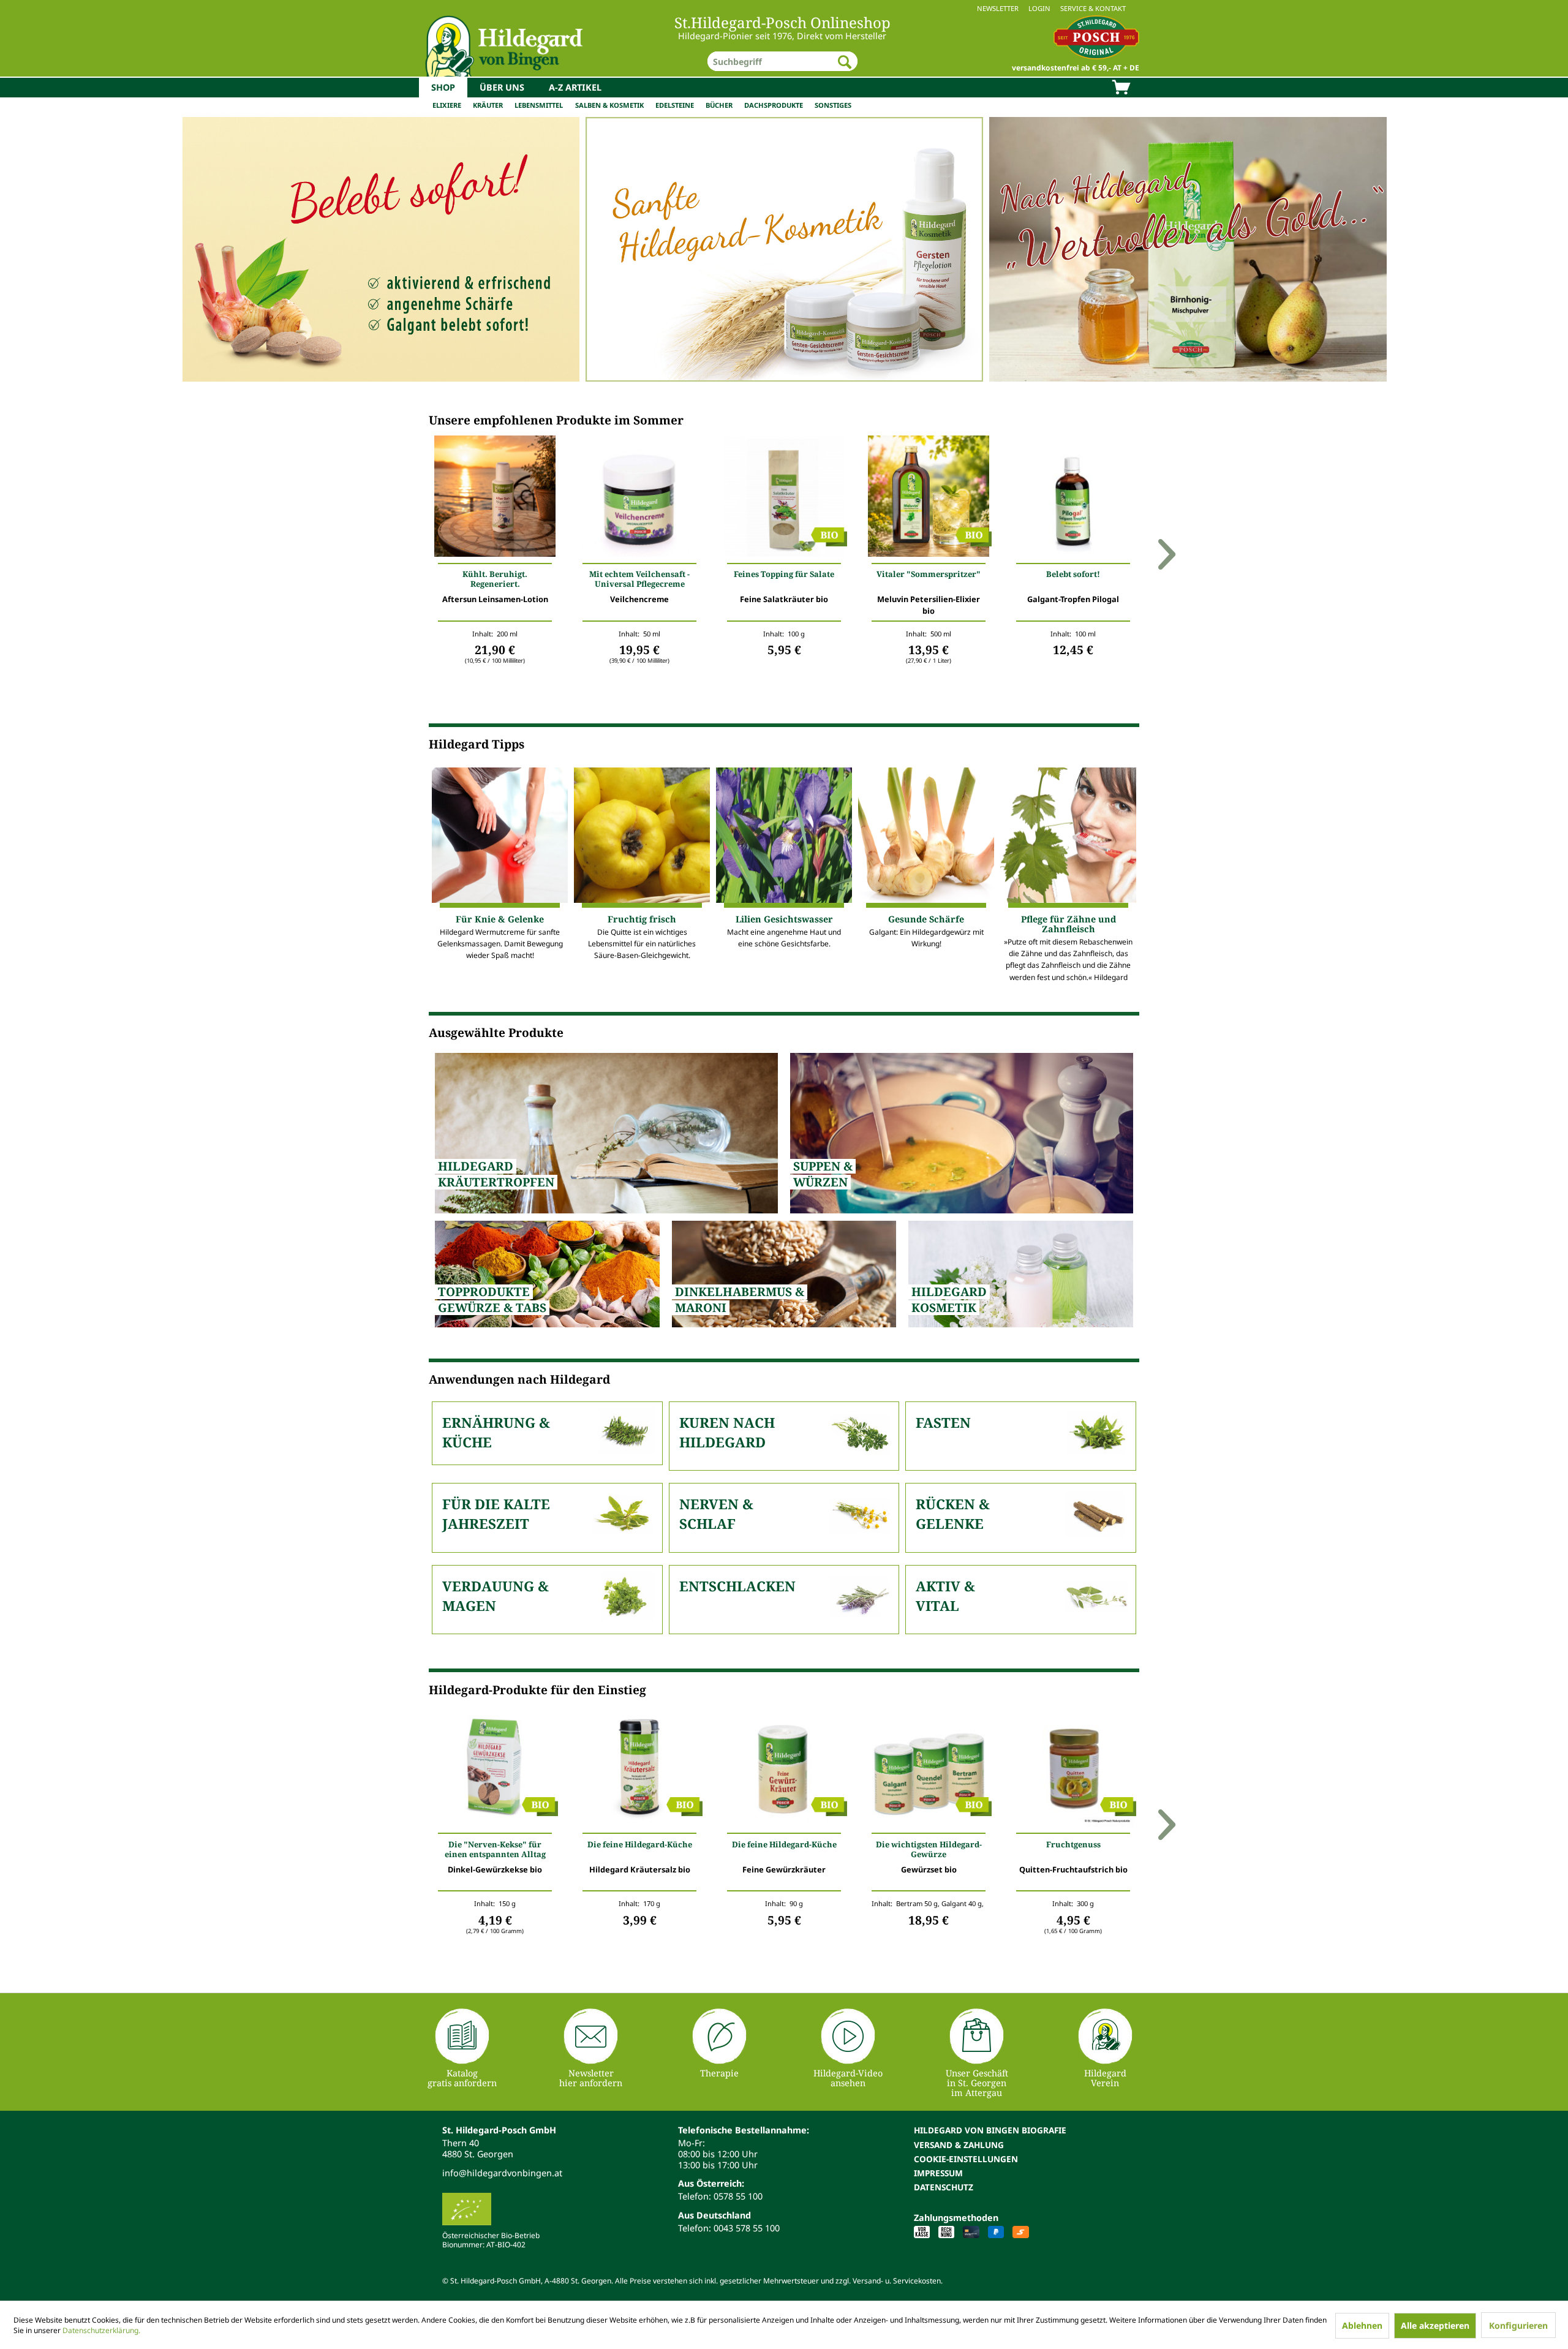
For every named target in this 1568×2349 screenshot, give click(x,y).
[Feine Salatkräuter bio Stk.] (784, 499)
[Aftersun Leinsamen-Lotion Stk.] (495, 499)
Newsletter (998, 8)
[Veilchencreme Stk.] (639, 499)
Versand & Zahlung (959, 2145)
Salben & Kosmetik (609, 105)
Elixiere (447, 105)
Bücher (719, 105)
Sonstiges (833, 105)
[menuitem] (784, 8)
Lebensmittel (539, 105)
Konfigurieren (1518, 2325)
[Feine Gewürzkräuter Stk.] (784, 1769)
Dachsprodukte (774, 105)
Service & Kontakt (1093, 8)
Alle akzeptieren (1435, 2325)
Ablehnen (1362, 2325)
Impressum (938, 2173)
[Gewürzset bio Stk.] (929, 1769)
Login (1039, 8)
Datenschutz (944, 2187)
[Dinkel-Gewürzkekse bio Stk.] (495, 1769)
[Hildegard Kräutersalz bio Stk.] (639, 1769)
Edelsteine (675, 105)
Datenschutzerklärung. (101, 2330)
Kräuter (488, 105)
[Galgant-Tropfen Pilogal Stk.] (1073, 499)
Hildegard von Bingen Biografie (990, 2130)
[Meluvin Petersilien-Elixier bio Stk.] (929, 499)
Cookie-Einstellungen (966, 2159)
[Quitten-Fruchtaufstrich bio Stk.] (1073, 1769)
